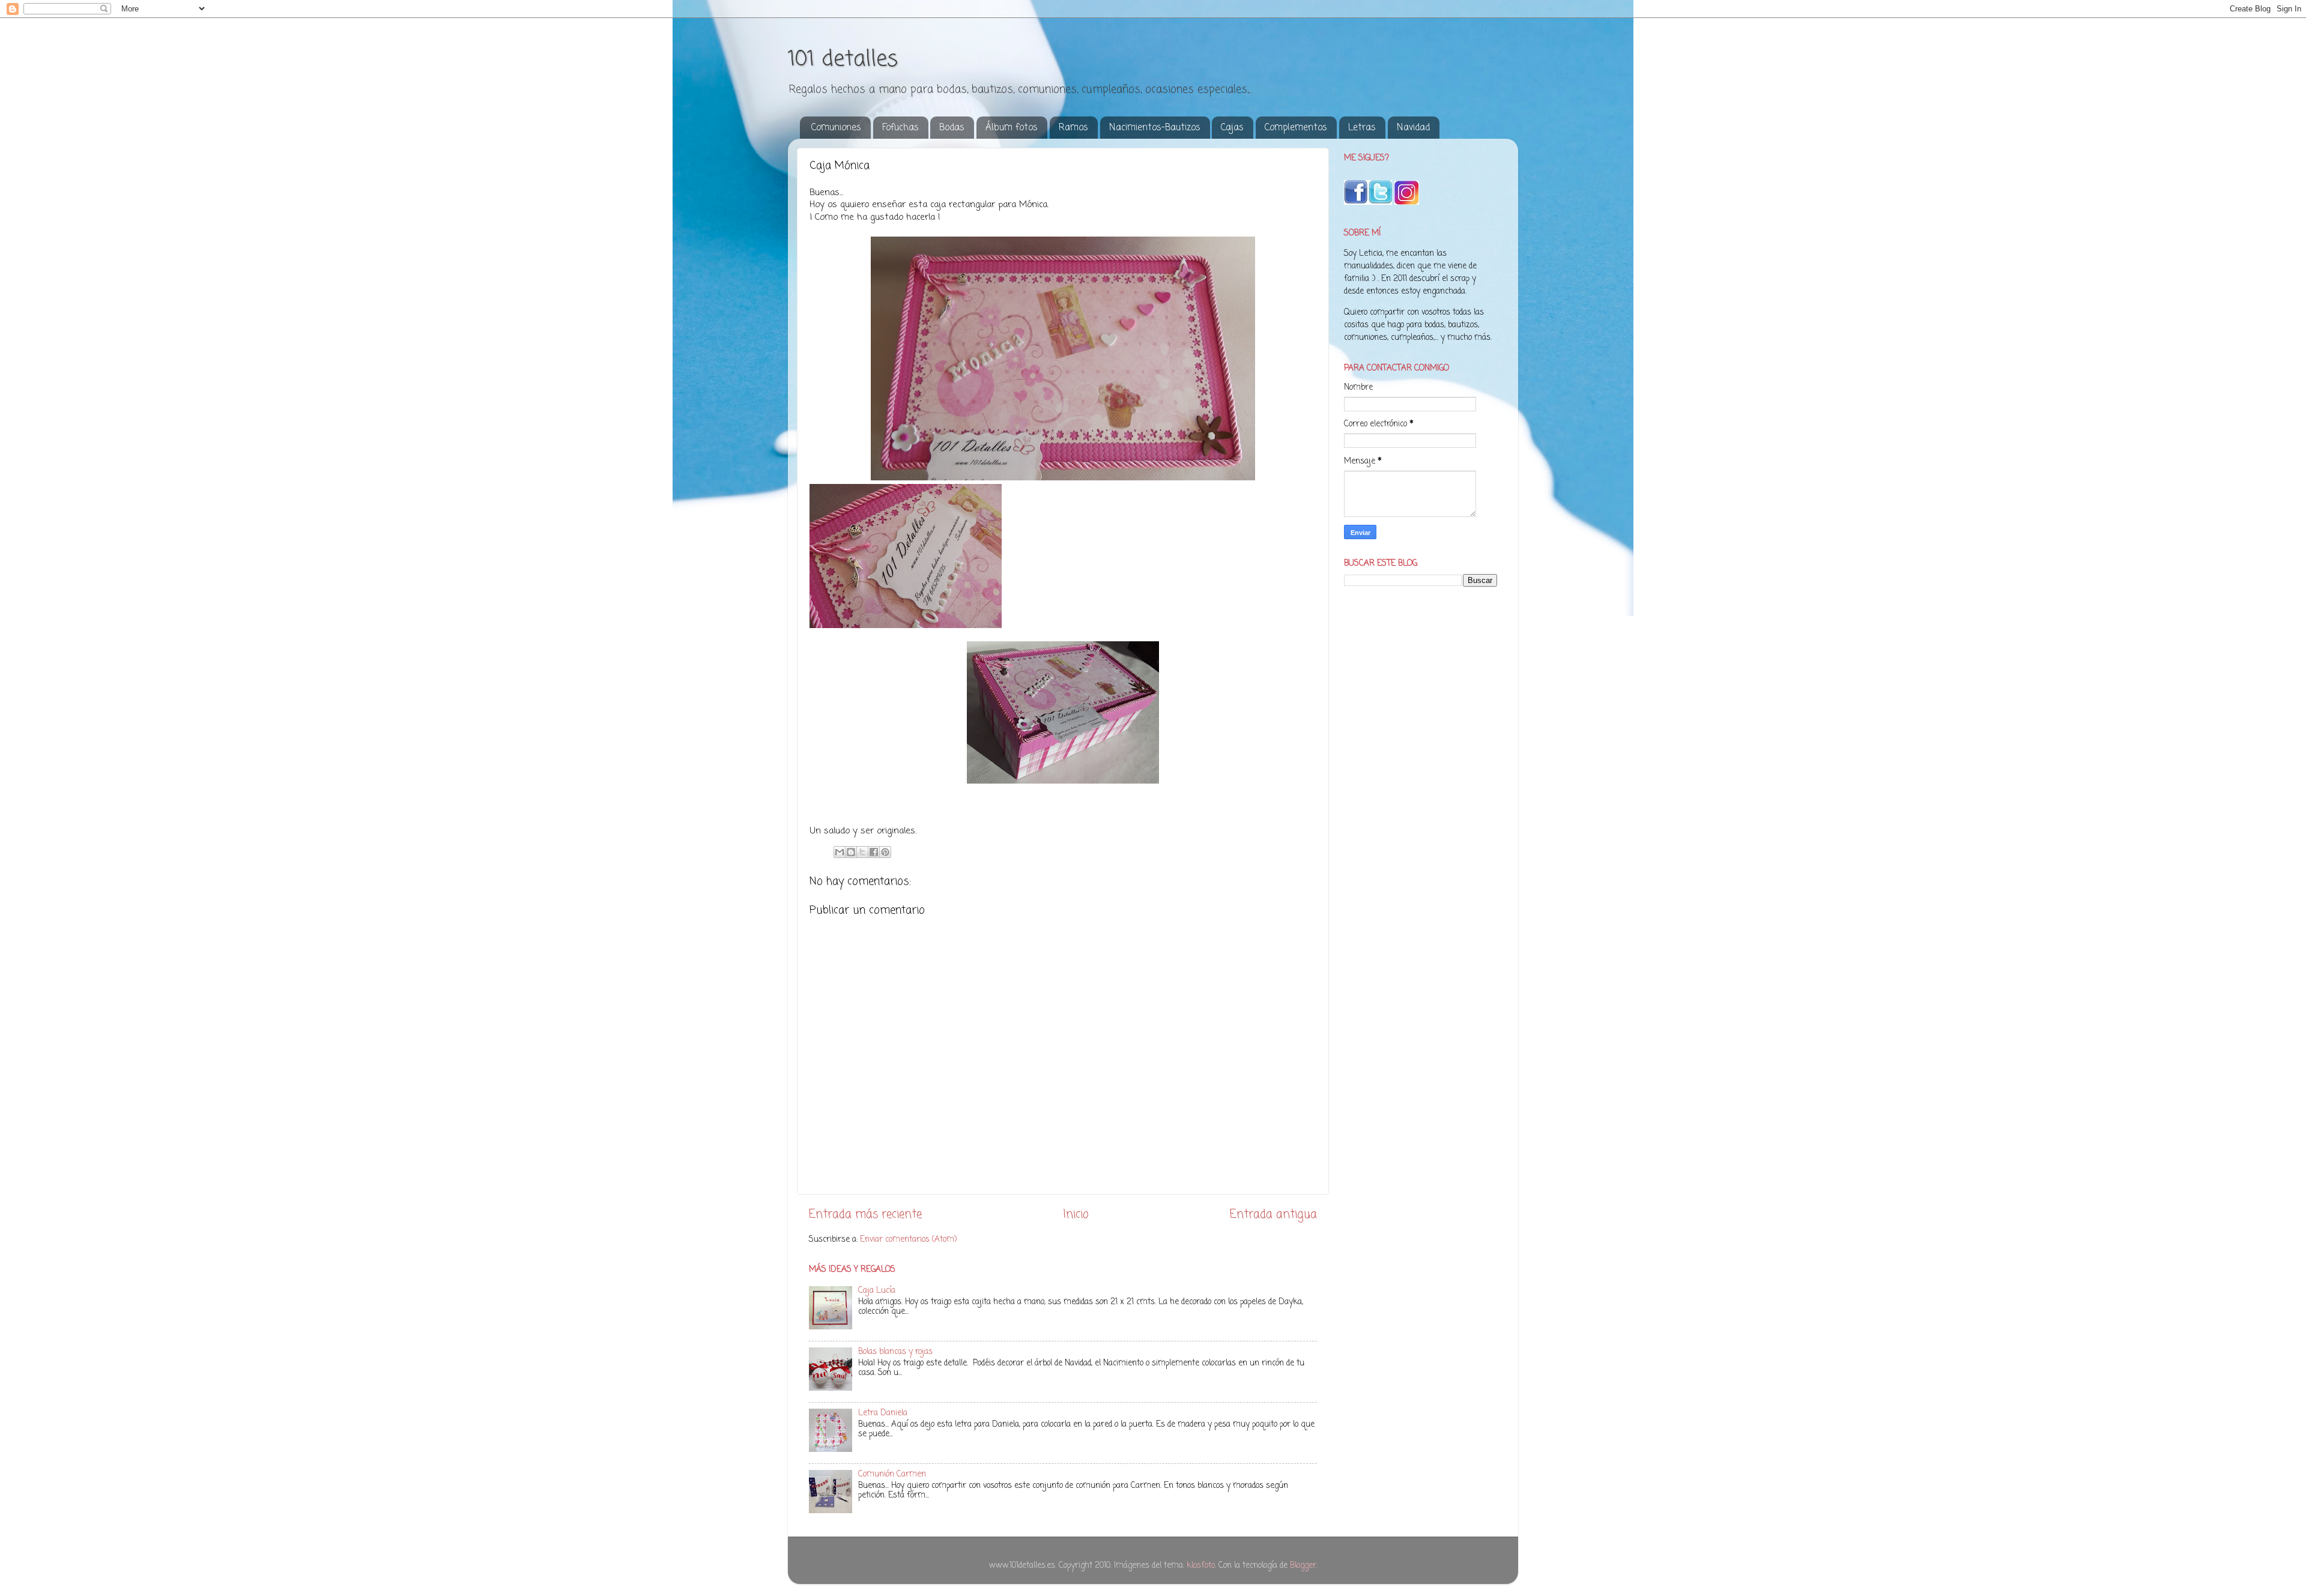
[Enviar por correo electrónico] (840, 852)
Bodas (952, 128)
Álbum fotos (1012, 128)
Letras (1362, 128)
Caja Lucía (877, 1291)
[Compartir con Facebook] (874, 852)
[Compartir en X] (862, 852)
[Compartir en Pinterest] (885, 852)
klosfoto (1201, 1566)
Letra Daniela (883, 1413)
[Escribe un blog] (851, 852)
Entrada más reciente (865, 1215)
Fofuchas (900, 128)
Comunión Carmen (892, 1474)
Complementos (1296, 128)
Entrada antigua (1273, 1215)
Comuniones (836, 128)
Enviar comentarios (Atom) (908, 1240)
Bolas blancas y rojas (895, 1352)
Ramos (1073, 128)
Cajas (1232, 128)
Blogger (1303, 1566)
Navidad (1413, 128)
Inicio (1076, 1215)
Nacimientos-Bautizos (1155, 128)
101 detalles (843, 60)
